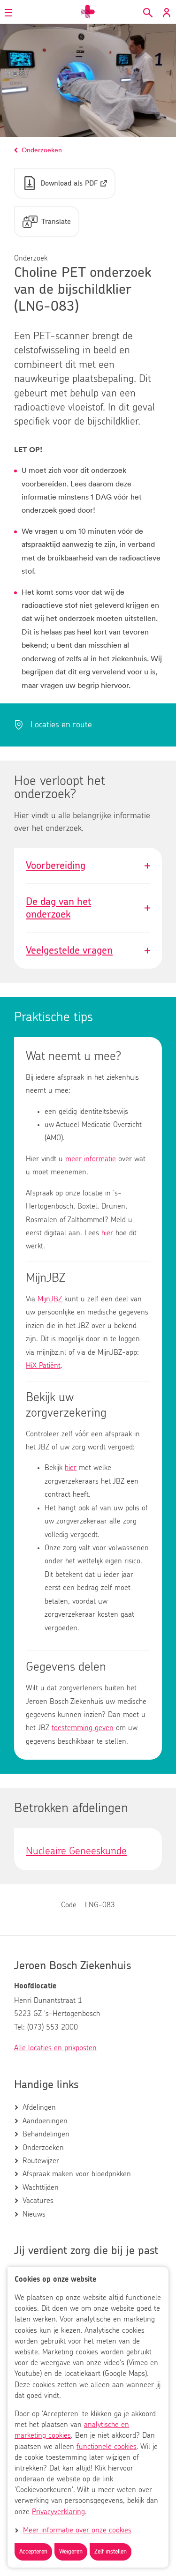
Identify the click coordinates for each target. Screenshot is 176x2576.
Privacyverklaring (58, 2512)
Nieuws (34, 2214)
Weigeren (71, 2552)
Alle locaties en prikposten (55, 2048)
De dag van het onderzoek (88, 908)
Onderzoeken (43, 2148)
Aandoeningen (45, 2121)
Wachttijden (41, 2188)
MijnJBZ (50, 1299)
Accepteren (33, 2552)
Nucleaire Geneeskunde (76, 1851)
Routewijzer (41, 2161)
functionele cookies (107, 2447)
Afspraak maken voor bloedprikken (77, 2174)
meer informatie (91, 1159)
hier (107, 1233)
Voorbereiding (88, 866)
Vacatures (38, 2201)
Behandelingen (46, 2134)
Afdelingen (39, 2107)
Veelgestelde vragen (88, 950)
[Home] (88, 12)
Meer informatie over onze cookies (77, 2530)
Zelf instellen (111, 2552)
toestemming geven (83, 1728)
